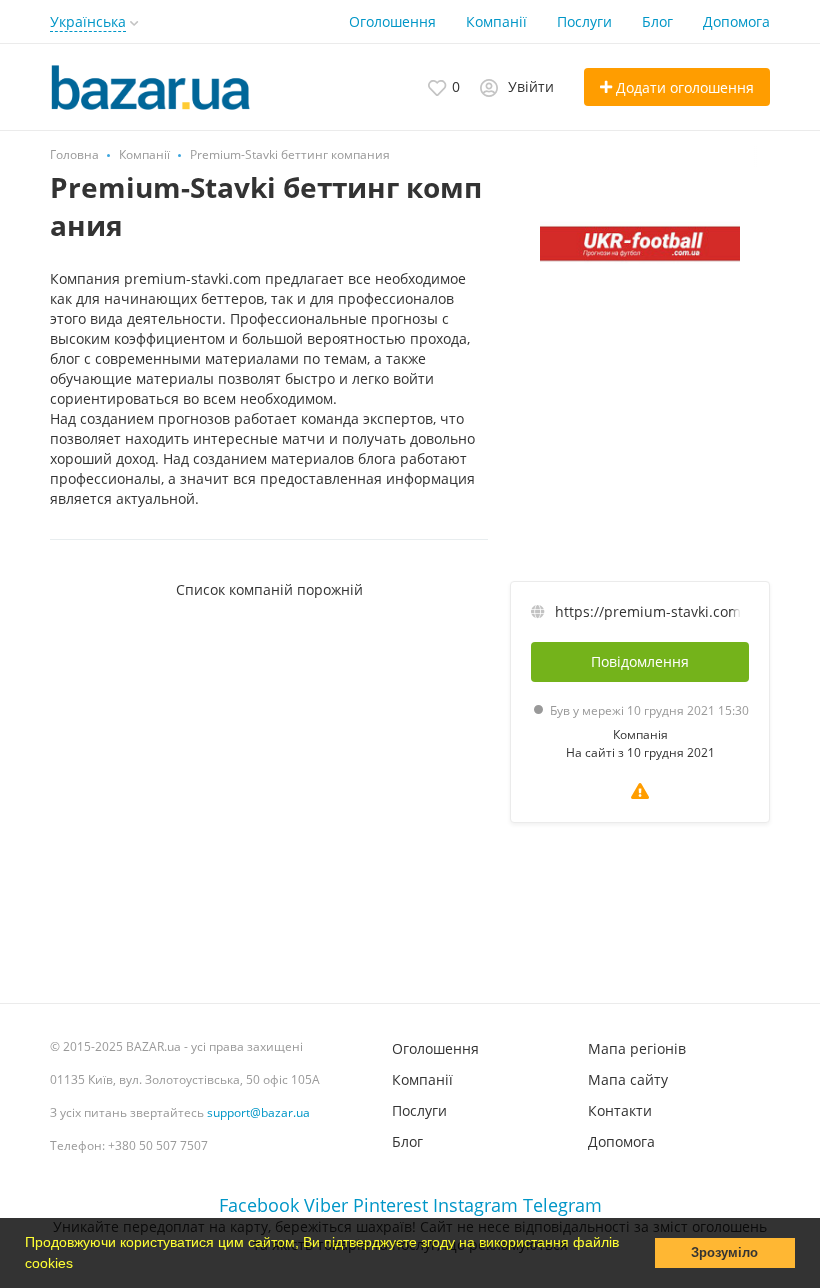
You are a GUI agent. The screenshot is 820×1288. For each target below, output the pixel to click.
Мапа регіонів (637, 1048)
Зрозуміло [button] (724, 1253)
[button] (80, 1265)
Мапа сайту (628, 1079)
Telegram (562, 1205)
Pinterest (390, 1205)
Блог (657, 21)
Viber (326, 1205)
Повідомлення (640, 661)
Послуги (584, 21)
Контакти (620, 1110)
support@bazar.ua (258, 1112)
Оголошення (392, 21)
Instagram (475, 1205)
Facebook (259, 1205)
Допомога (736, 21)
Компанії (496, 21)
